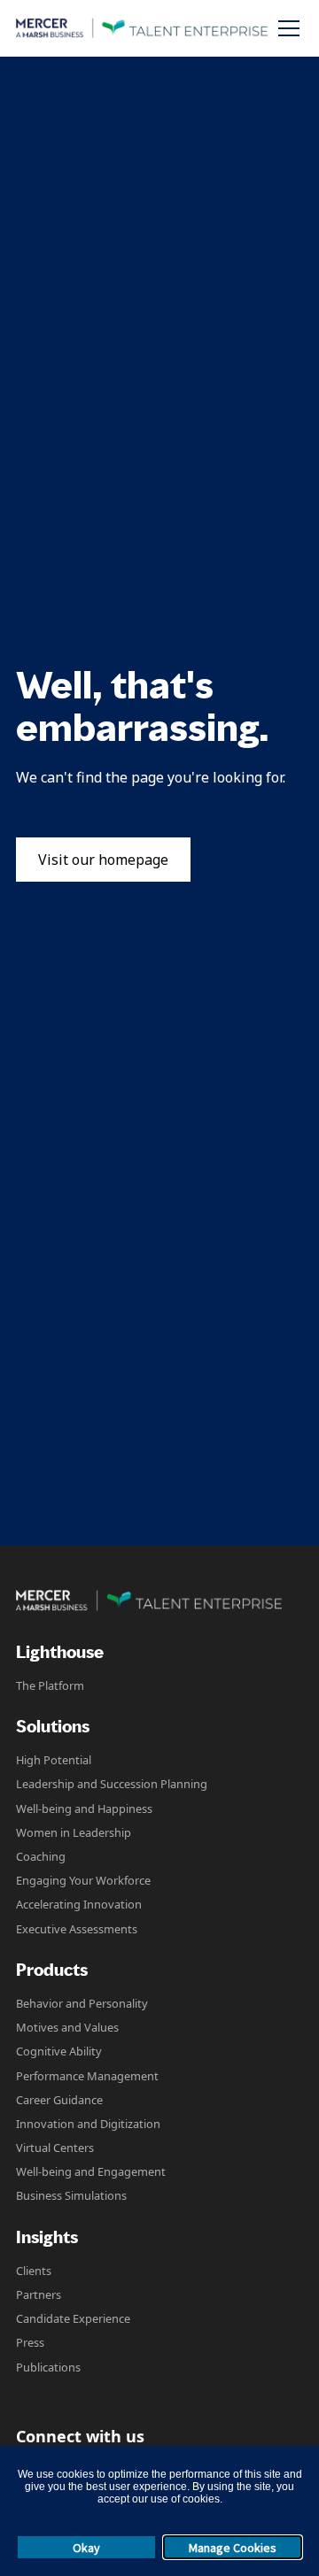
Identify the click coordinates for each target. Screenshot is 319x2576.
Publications (48, 2367)
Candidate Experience (73, 2318)
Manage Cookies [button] (233, 2548)
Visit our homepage (103, 860)
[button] (285, 28)
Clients (34, 2271)
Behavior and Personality (82, 2003)
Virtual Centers (55, 2148)
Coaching (41, 1856)
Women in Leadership (74, 1832)
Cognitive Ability (59, 2051)
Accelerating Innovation (79, 1904)
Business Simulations (71, 2195)
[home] (142, 28)
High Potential (54, 1760)
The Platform (50, 1685)
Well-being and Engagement (91, 2171)
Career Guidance (59, 2100)
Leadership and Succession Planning (112, 1784)
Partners (39, 2294)
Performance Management (87, 2076)
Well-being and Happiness (84, 1809)
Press (30, 2342)
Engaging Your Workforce (83, 1880)
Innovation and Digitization (88, 2124)
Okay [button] (86, 2548)
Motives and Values (67, 2027)
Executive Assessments (77, 1929)
